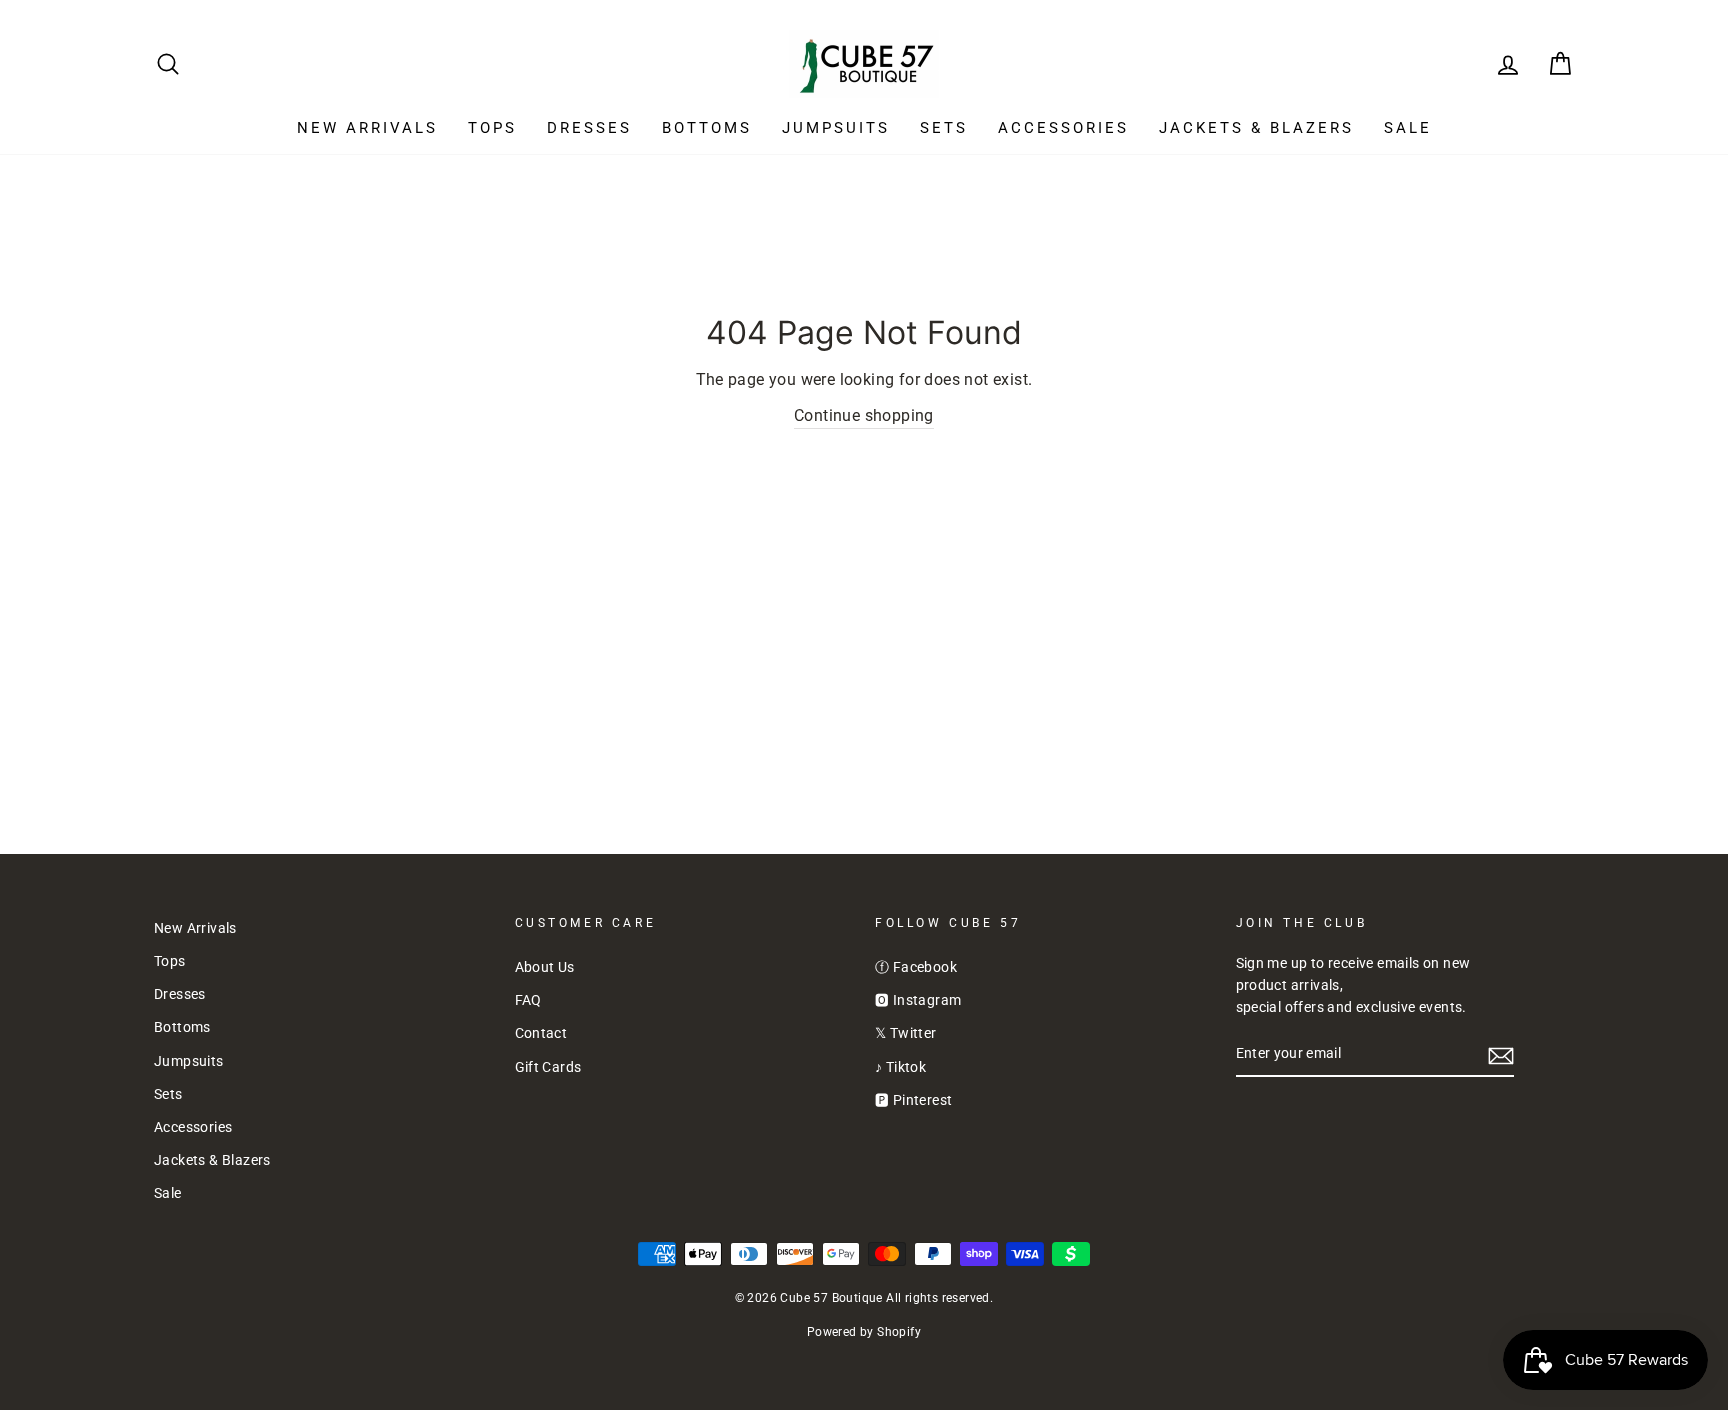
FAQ (528, 1000)
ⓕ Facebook (916, 967)
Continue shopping (864, 415)
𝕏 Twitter (906, 1033)
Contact (541, 1033)
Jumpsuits (836, 128)
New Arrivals (367, 128)
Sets (944, 128)
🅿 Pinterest (913, 1100)
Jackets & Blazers (1256, 128)
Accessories (1063, 128)
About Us (545, 967)
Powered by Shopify (864, 1332)
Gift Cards (548, 1067)
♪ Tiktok (900, 1067)
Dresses (589, 128)
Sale (1408, 128)
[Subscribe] (1501, 1055)
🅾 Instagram (918, 1000)
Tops (492, 128)
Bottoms (707, 128)
